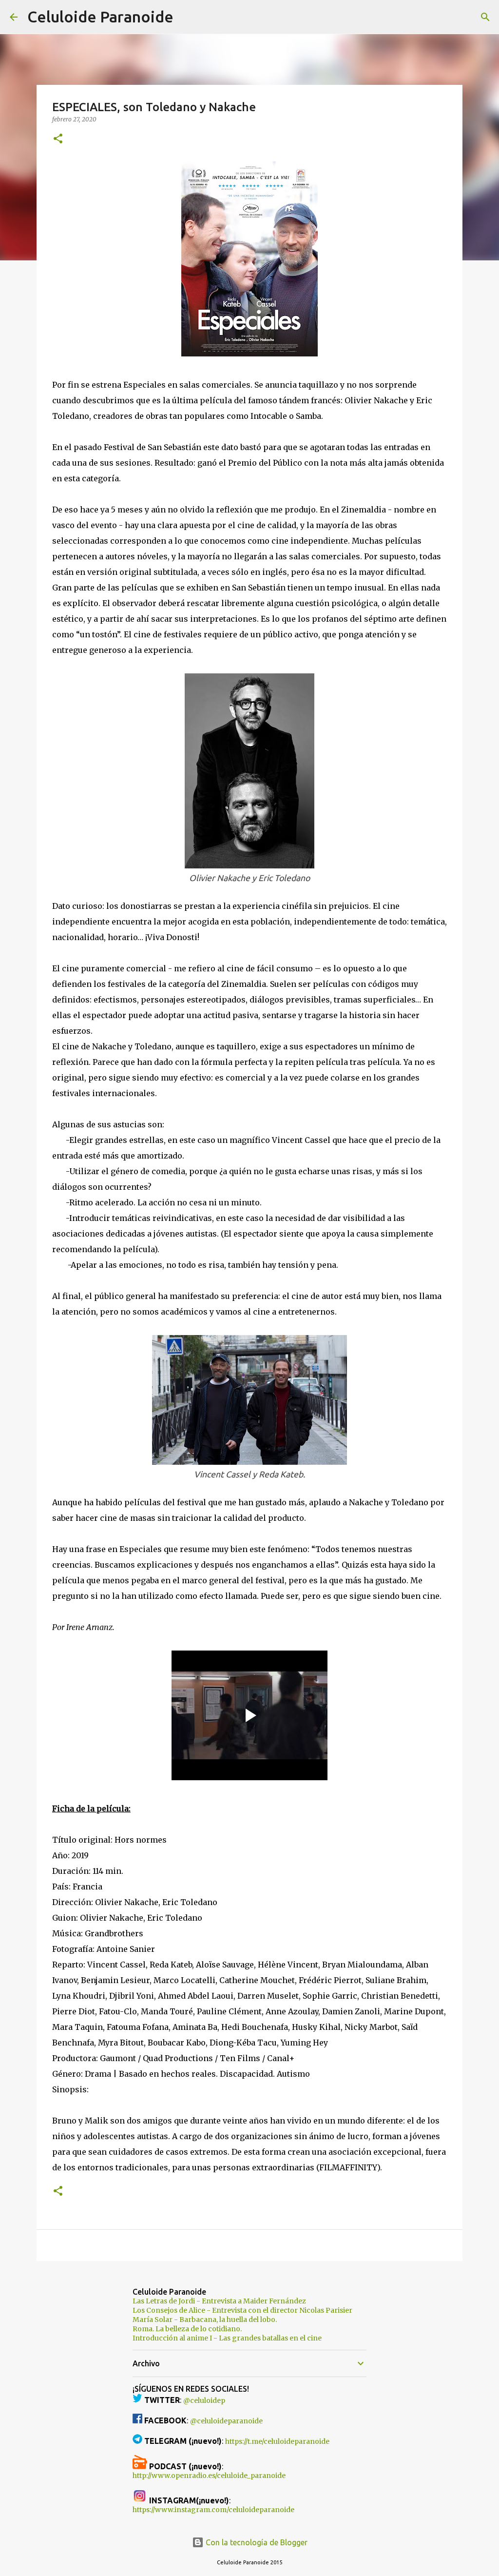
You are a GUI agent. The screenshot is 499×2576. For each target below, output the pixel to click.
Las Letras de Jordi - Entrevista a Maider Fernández (219, 2301)
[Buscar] (187, 17)
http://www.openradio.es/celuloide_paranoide (209, 2476)
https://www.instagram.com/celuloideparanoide (213, 2510)
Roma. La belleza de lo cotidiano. (187, 2329)
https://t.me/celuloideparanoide (277, 2441)
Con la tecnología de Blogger (256, 2542)
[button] (58, 139)
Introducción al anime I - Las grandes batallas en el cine (227, 2338)
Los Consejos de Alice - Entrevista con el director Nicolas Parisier (242, 2310)
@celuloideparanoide (226, 2421)
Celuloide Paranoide (100, 17)
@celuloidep (204, 2400)
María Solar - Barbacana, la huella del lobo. (205, 2320)
